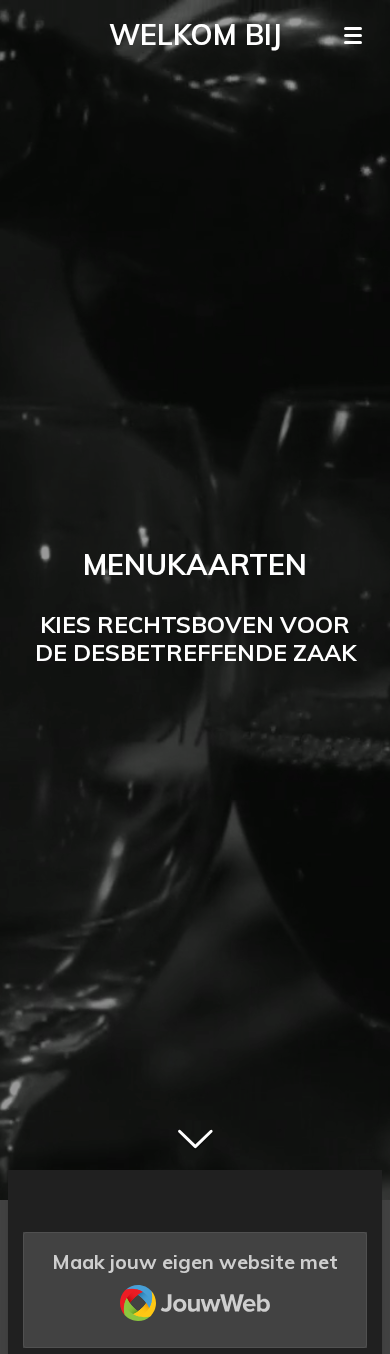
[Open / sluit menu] (353, 35)
